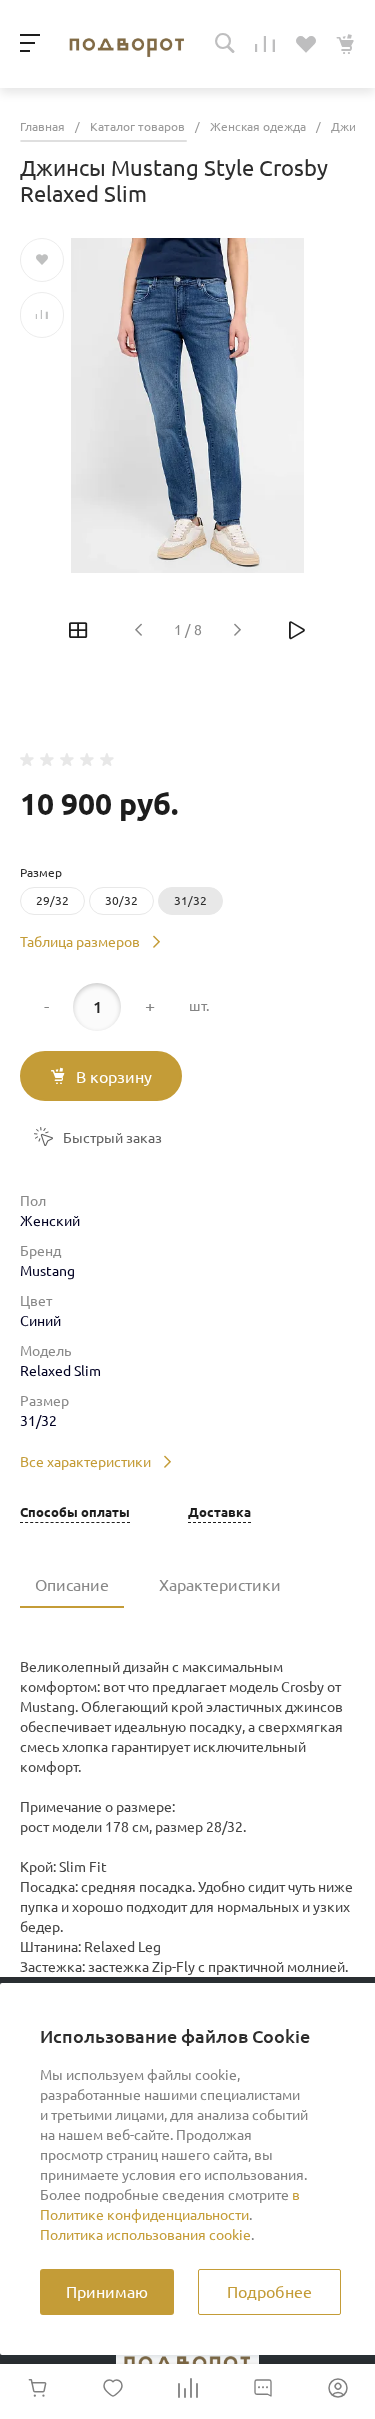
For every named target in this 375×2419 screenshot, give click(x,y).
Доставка (219, 1512)
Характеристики (220, 1585)
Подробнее (269, 2292)
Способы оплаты (75, 1512)
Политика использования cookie (145, 2235)
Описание (72, 1585)
